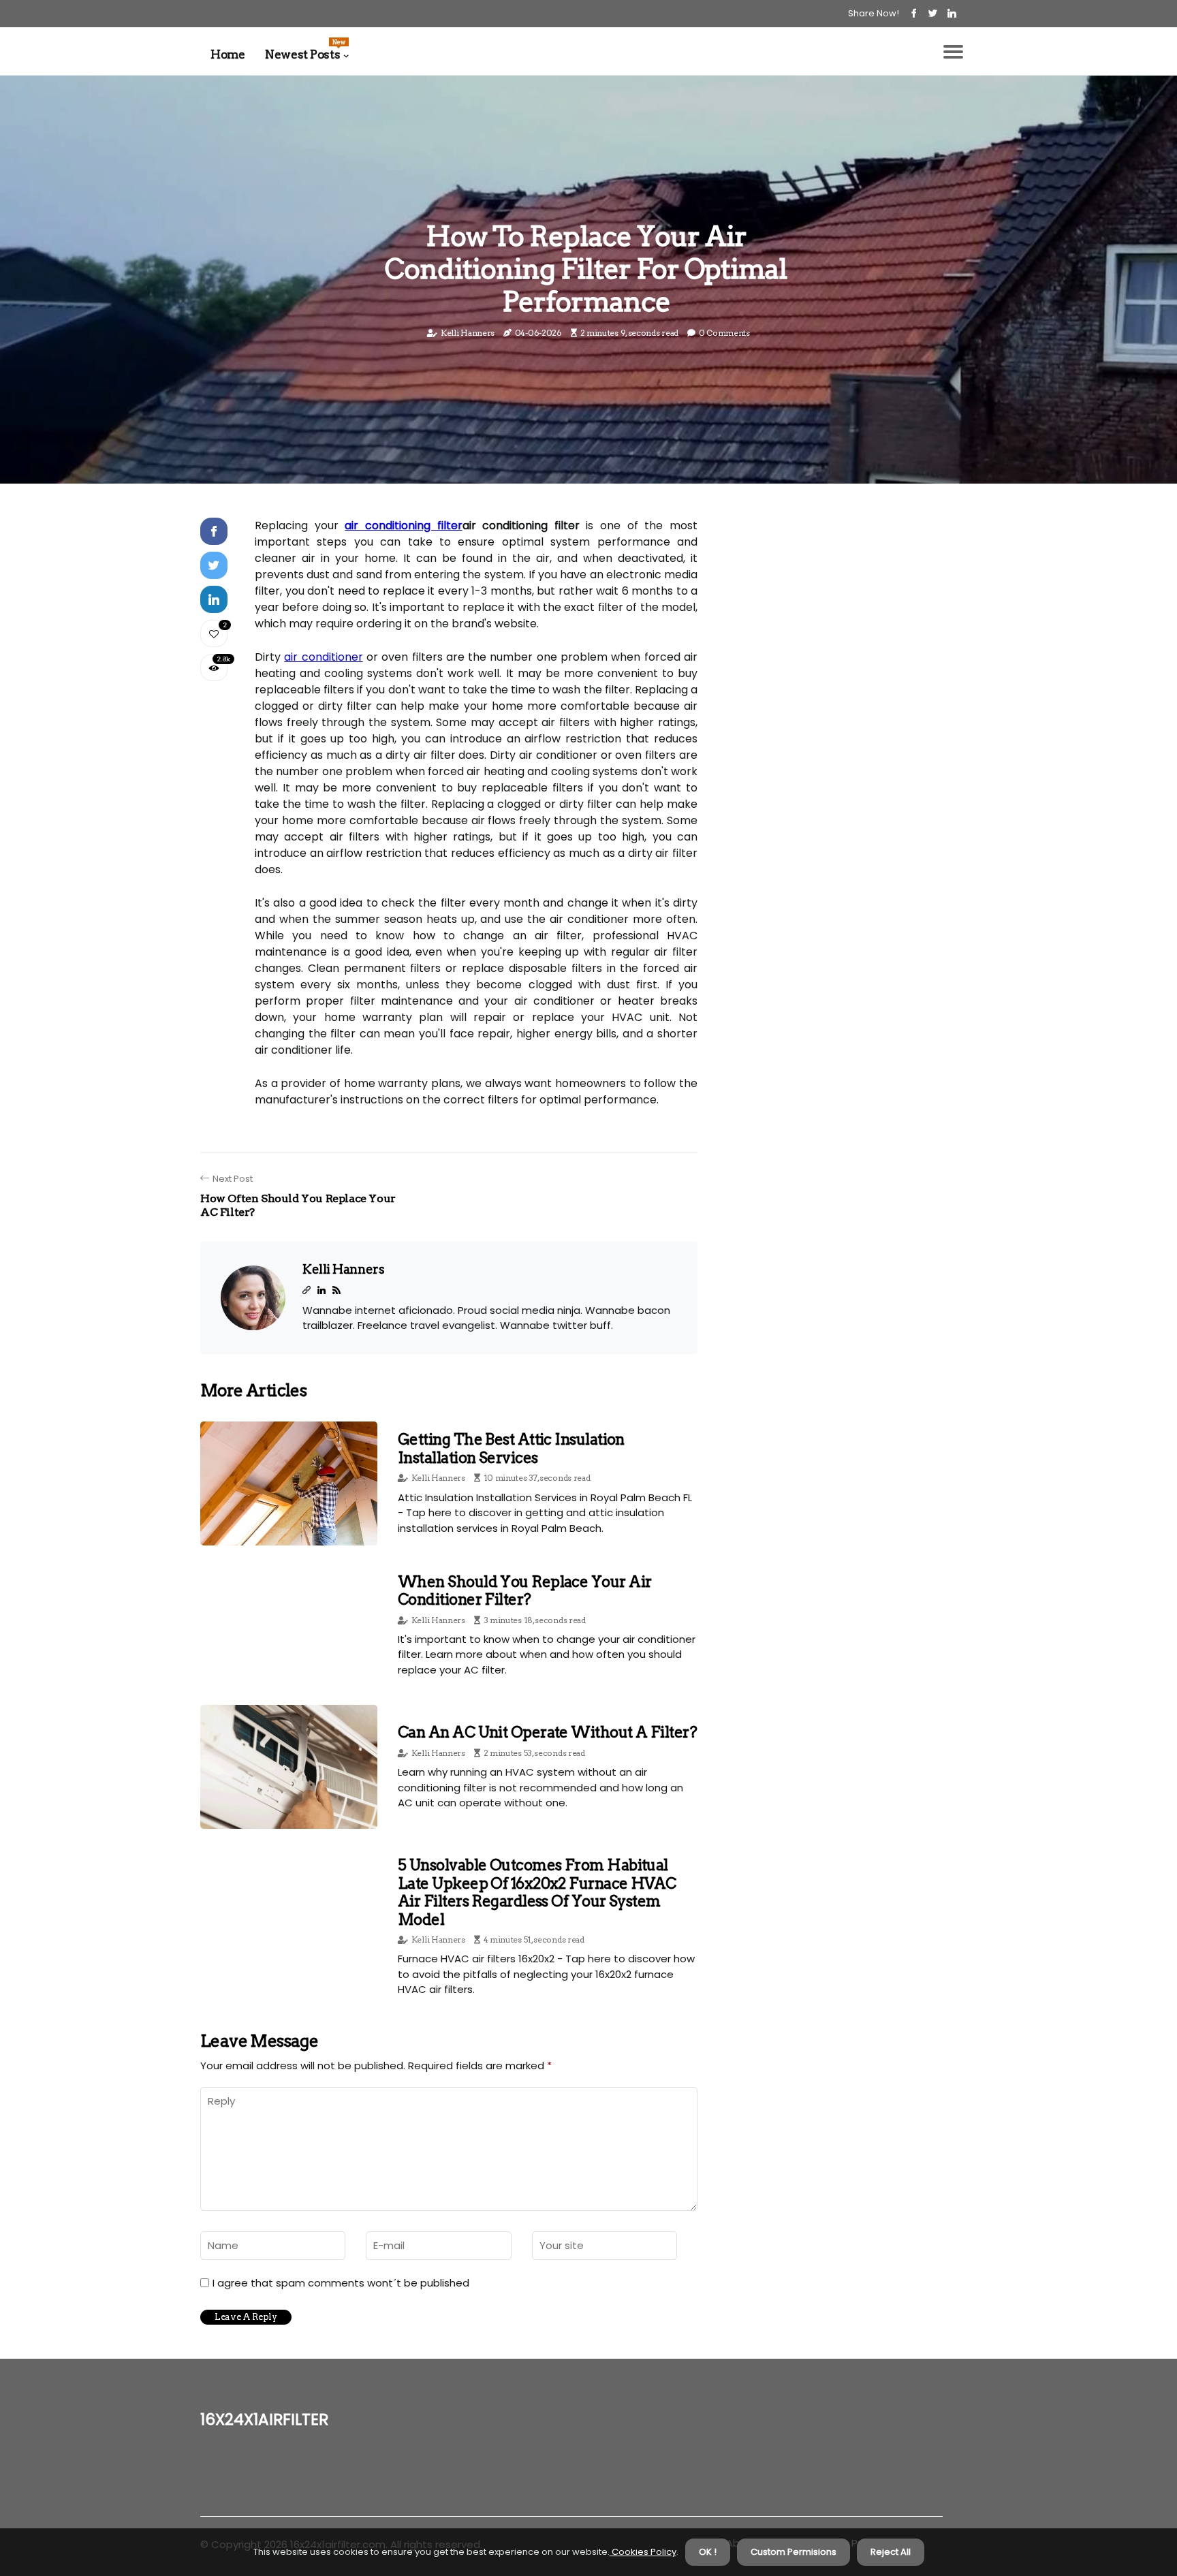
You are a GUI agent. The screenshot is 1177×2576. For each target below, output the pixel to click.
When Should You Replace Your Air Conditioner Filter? (524, 1590)
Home (227, 54)
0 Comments (724, 333)
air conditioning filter (403, 525)
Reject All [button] (891, 2552)
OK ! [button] (708, 2552)
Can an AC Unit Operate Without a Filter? (547, 1732)
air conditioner (323, 657)
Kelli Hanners (468, 333)
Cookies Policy (643, 2552)
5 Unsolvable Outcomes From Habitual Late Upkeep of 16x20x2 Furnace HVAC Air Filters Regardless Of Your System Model (537, 1892)
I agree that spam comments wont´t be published (341, 2283)
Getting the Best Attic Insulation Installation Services (511, 1448)
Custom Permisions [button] (794, 2552)
